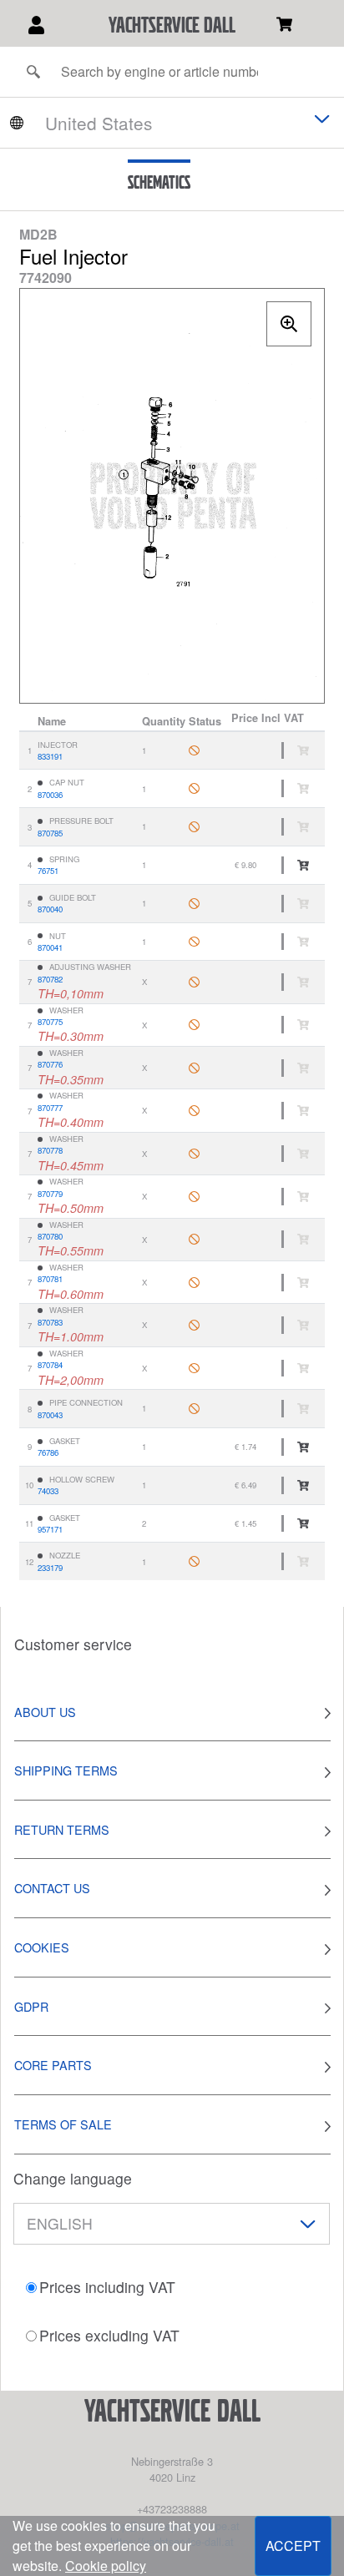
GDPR (31, 2006)
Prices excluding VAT (109, 2335)
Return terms (62, 1829)
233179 (50, 1568)
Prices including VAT (107, 2287)
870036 (50, 795)
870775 (50, 1022)
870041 (50, 947)
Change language (73, 2178)
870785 (50, 833)
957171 (50, 1529)
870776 (50, 1064)
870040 (50, 909)
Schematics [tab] (159, 182)
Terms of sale (63, 2124)
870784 (50, 1365)
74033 (48, 1491)
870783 (50, 1322)
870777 (50, 1108)
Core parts (53, 2065)
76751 (48, 871)
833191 (50, 756)
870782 (50, 979)
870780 (50, 1236)
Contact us (52, 1888)
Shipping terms (66, 1770)
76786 (48, 1452)
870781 (50, 1279)
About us (45, 1712)
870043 (50, 1415)
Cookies (42, 1947)
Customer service (73, 1644)
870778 (50, 1150)
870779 (50, 1194)
